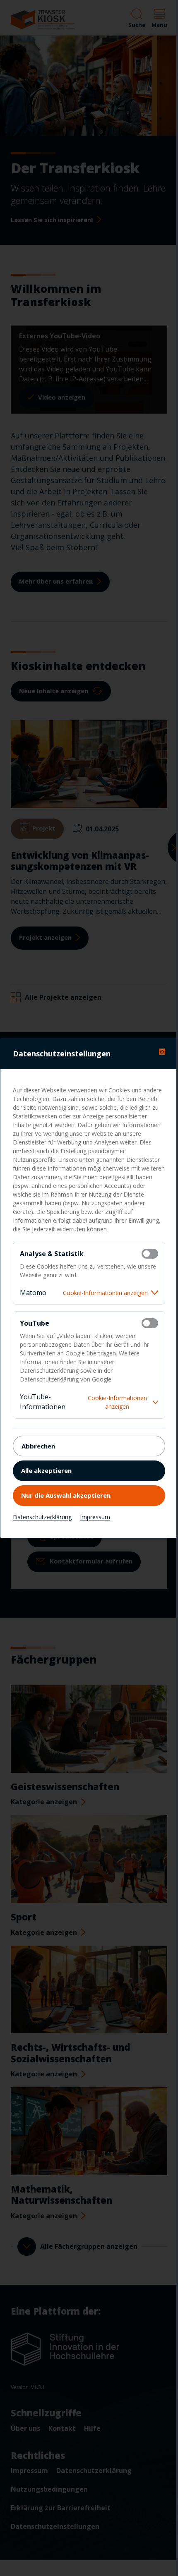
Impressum (95, 1517)
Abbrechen (38, 1446)
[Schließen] (162, 1052)
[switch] (150, 1254)
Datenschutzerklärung (42, 1517)
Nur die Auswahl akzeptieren (66, 1495)
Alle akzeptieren (46, 1470)
